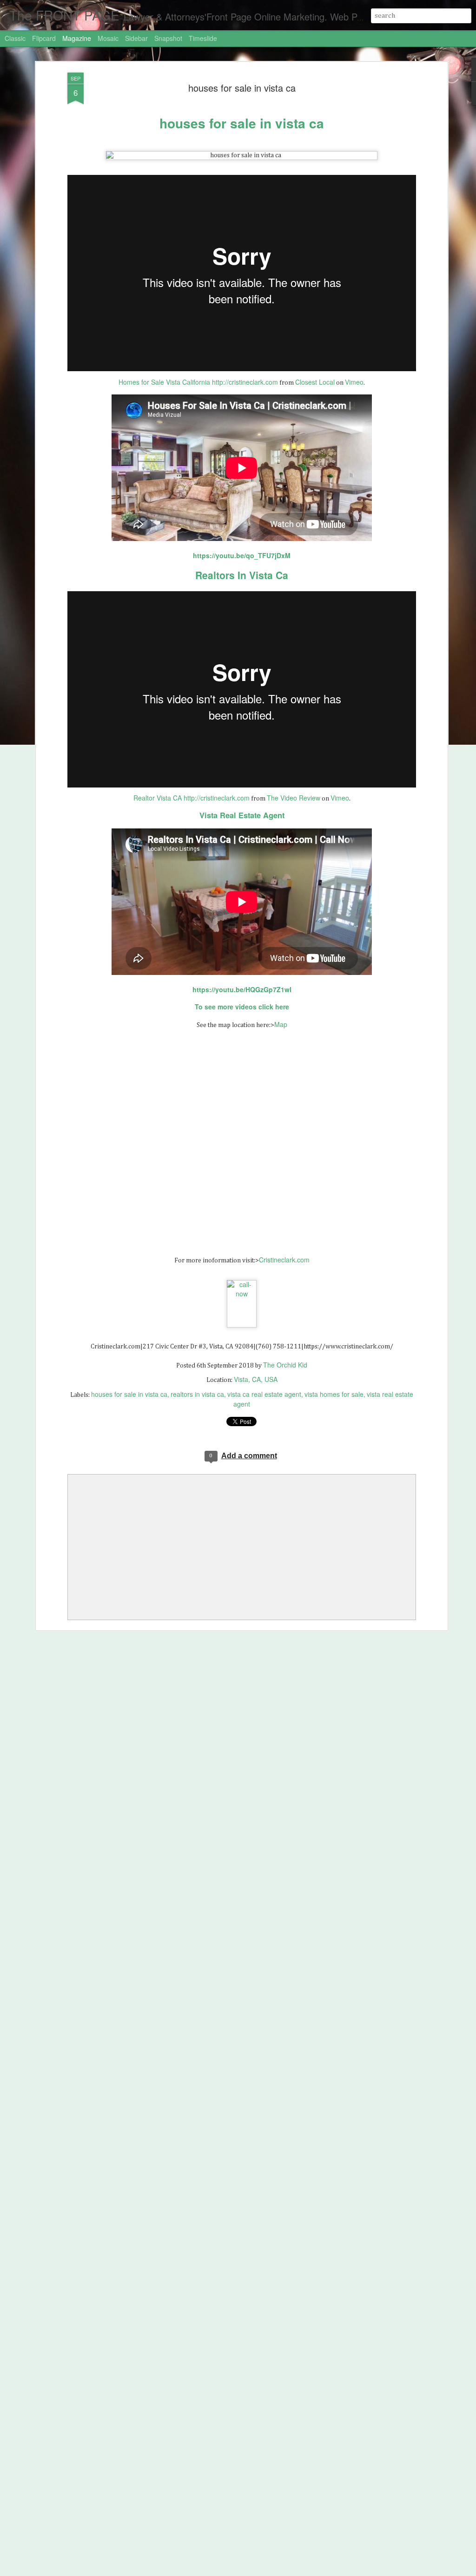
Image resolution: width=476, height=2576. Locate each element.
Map (281, 1024)
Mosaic (108, 38)
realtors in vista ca (197, 1394)
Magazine (77, 38)
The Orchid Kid (285, 1365)
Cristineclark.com (284, 1260)
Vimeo (354, 382)
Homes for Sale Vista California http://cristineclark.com (198, 382)
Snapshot (168, 38)
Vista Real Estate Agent (242, 815)
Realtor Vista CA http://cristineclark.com (192, 798)
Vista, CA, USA (256, 1379)
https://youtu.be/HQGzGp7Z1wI (242, 989)
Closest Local (315, 382)
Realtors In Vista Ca (242, 575)
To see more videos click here (242, 1007)
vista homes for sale (334, 1394)
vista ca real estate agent (264, 1394)
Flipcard (44, 38)
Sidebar (136, 38)
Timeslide (203, 38)
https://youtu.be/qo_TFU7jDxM (242, 555)
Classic (15, 38)
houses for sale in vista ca (242, 88)
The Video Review (294, 798)
